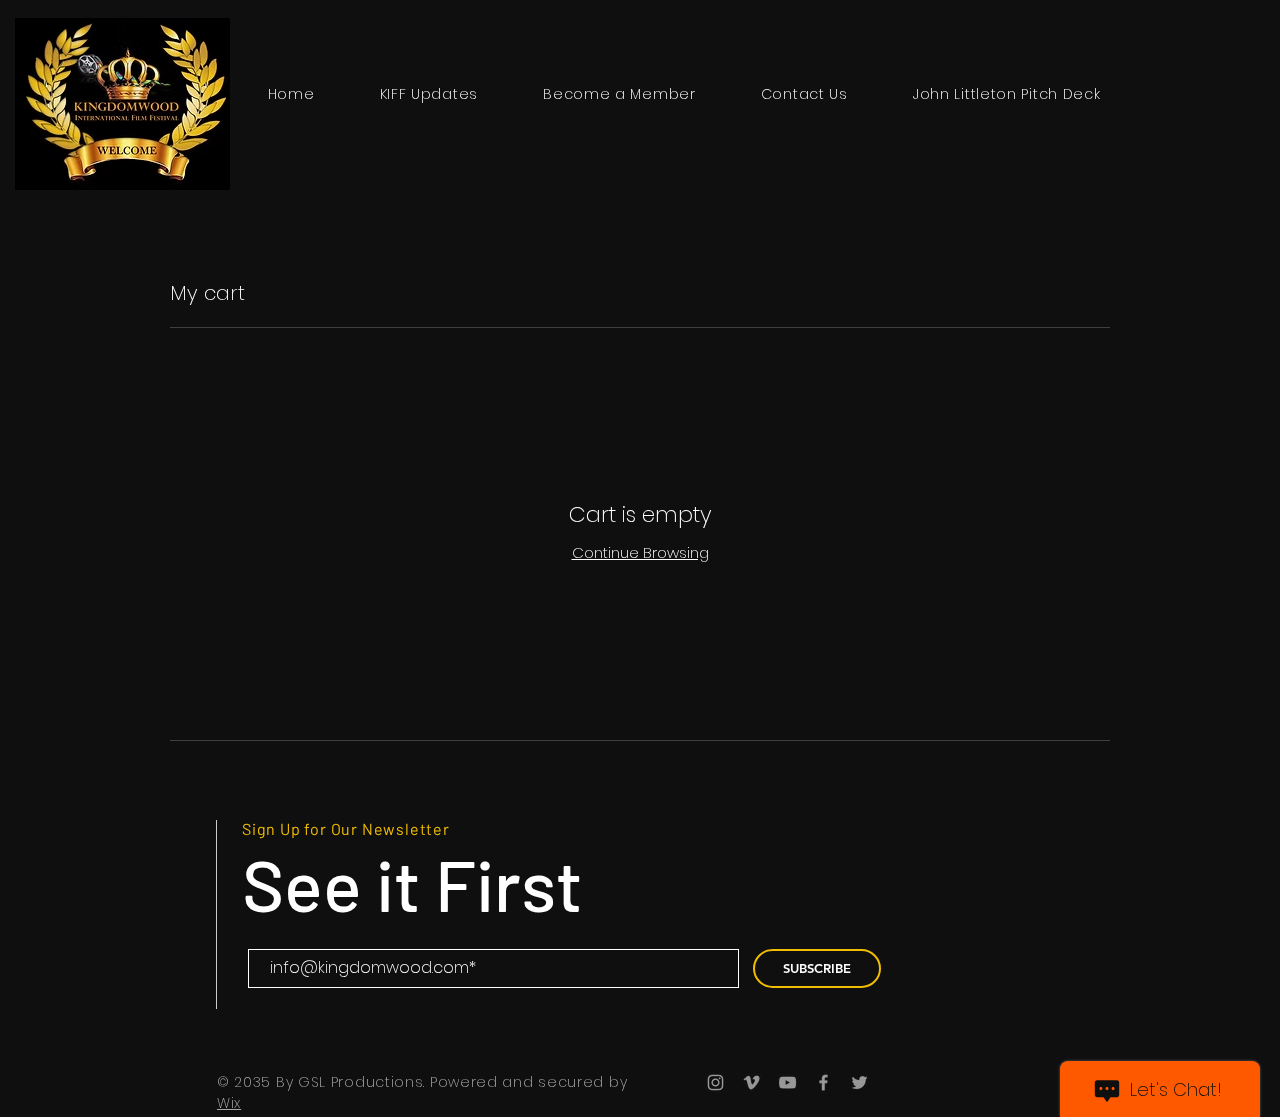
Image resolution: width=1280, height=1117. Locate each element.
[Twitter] (859, 1082)
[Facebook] (823, 1082)
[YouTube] (787, 1082)
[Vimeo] (751, 1082)
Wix (229, 1103)
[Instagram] (715, 1082)
